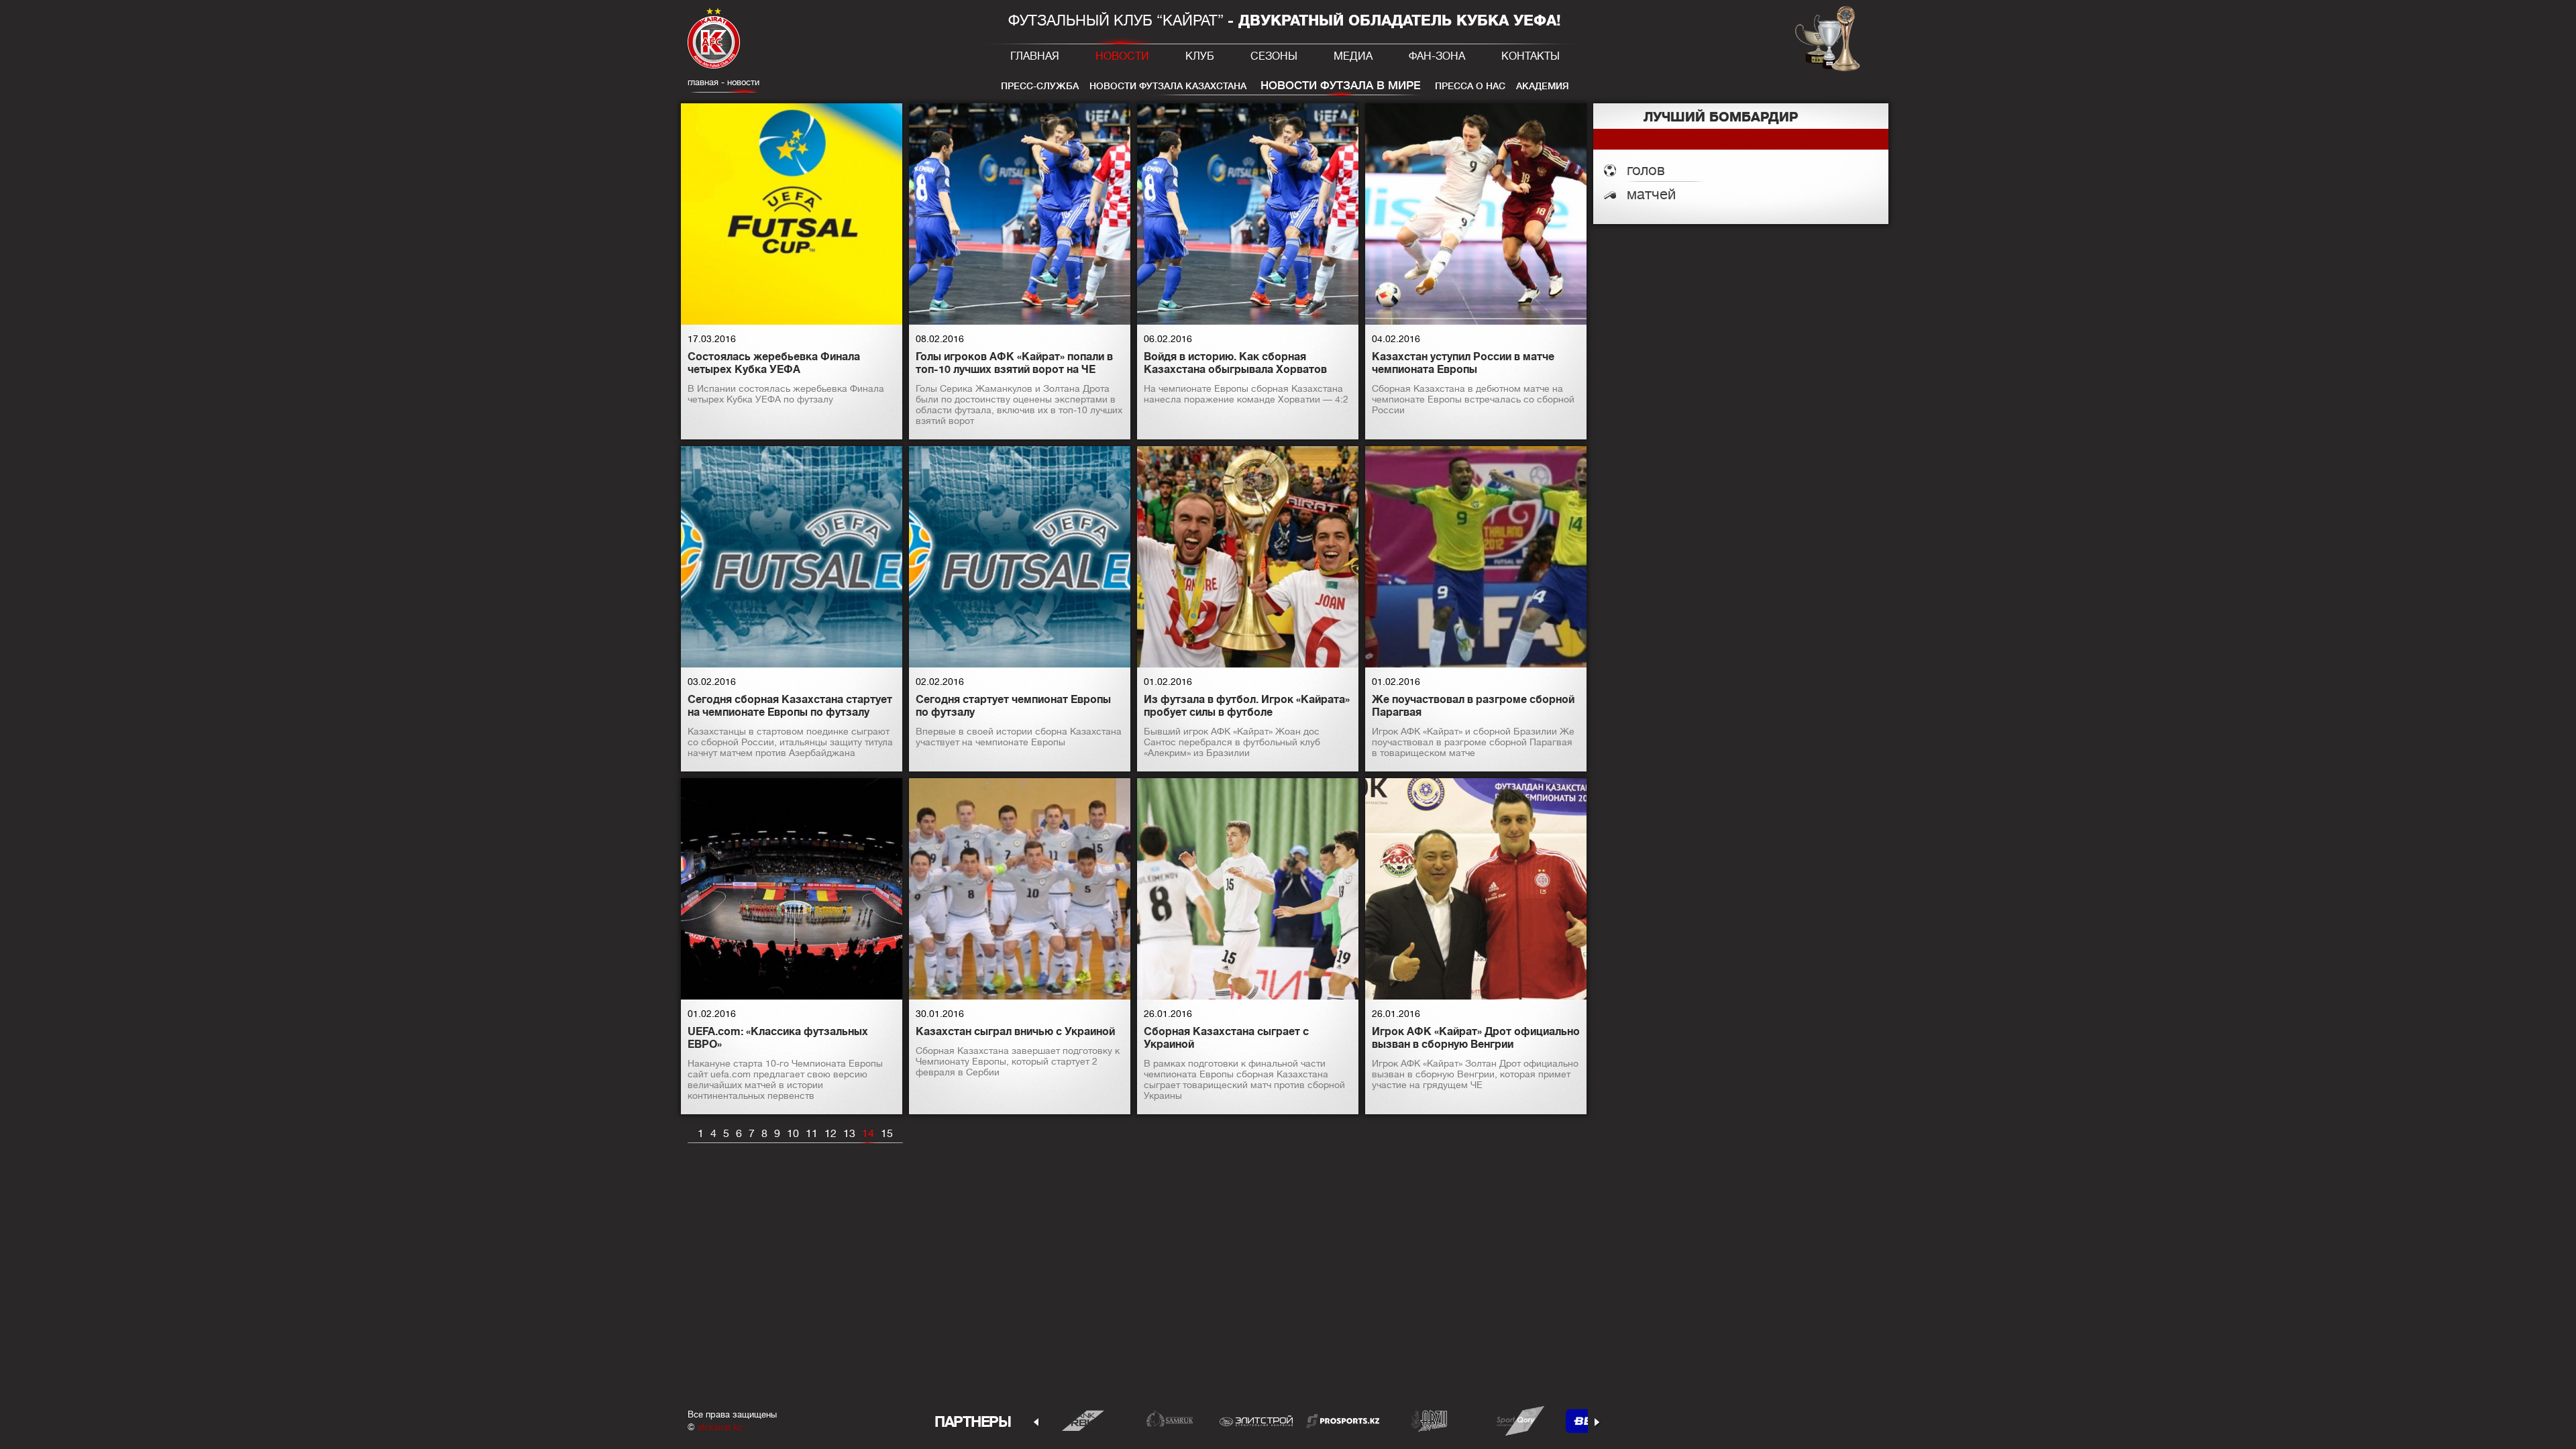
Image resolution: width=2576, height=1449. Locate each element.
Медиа (1353, 56)
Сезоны (1274, 56)
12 (830, 1134)
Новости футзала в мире (1341, 86)
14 (868, 1134)
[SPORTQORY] (1516, 1420)
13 (849, 1134)
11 (812, 1134)
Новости (1122, 56)
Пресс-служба (1040, 86)
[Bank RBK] (1083, 1420)
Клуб (1200, 56)
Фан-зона (1437, 56)
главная (703, 82)
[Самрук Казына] (1170, 1420)
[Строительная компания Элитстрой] (1256, 1420)
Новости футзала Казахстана (1168, 86)
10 (793, 1134)
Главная (1035, 56)
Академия (1543, 86)
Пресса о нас (1470, 86)
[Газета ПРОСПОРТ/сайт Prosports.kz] (1343, 1420)
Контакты (1531, 56)
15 (887, 1134)
